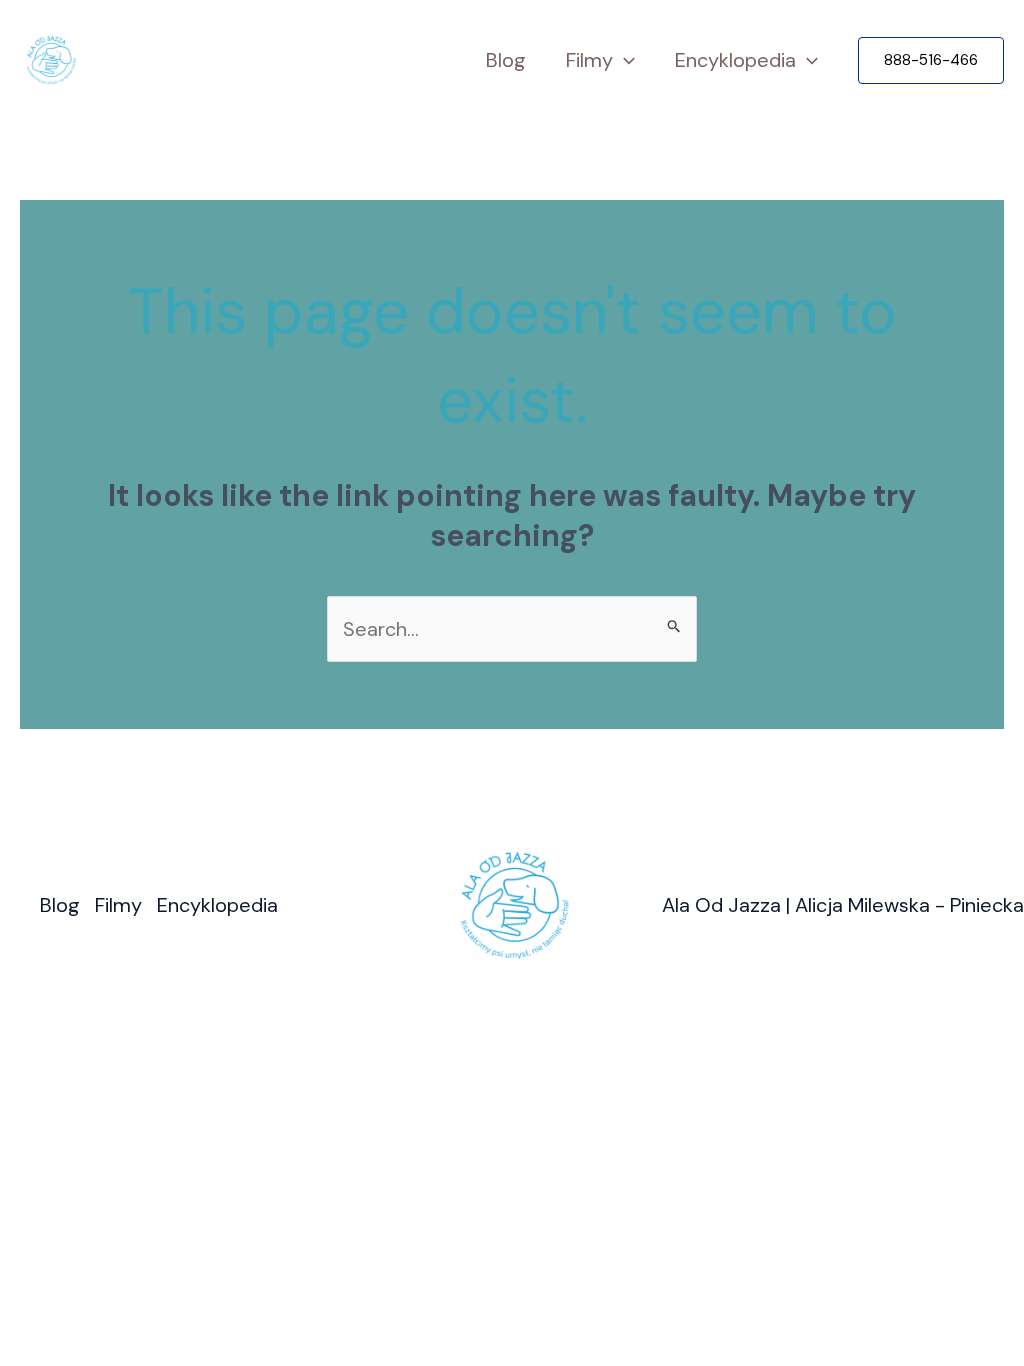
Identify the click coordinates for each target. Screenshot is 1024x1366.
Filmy (589, 60)
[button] (931, 60)
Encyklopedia (735, 60)
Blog (506, 60)
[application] (624, 60)
